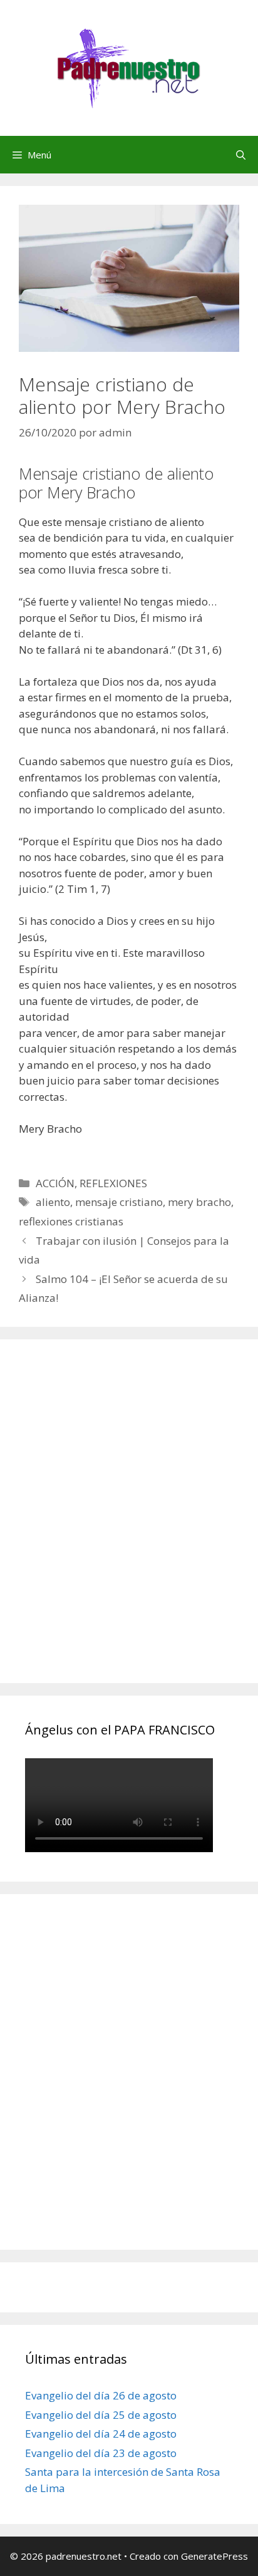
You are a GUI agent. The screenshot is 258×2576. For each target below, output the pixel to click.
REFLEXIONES (113, 1183)
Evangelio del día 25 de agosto (101, 2415)
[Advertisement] (129, 1525)
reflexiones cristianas (71, 1221)
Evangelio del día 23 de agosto (101, 2453)
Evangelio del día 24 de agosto (101, 2434)
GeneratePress (214, 2556)
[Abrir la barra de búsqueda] (241, 155)
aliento (53, 1202)
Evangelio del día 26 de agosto (101, 2395)
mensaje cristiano (119, 1202)
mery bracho (199, 1202)
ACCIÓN (55, 1183)
